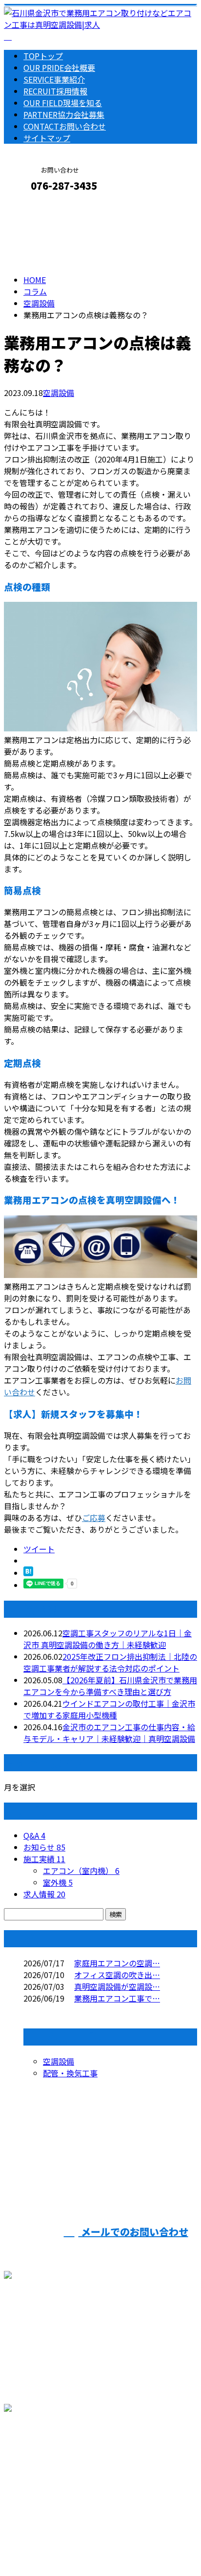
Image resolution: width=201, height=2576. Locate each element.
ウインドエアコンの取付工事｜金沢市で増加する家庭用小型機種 (109, 1709)
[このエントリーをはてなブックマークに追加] (28, 1573)
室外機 (58, 1882)
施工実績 (44, 1859)
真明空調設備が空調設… (117, 1986)
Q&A (34, 1835)
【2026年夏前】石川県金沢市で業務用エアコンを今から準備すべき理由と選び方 (110, 1686)
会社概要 (59, 67)
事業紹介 (54, 79)
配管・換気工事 (70, 2073)
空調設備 (39, 303)
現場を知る (63, 103)
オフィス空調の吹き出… (117, 1975)
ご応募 (94, 1518)
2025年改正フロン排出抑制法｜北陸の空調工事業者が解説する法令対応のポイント (110, 1662)
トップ (43, 56)
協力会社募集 (64, 114)
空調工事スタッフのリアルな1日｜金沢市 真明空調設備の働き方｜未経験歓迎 (108, 1639)
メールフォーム (38, 207)
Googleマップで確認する (51, 2473)
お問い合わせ (65, 126)
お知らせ (44, 1847)
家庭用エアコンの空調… (117, 1963)
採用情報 (55, 91)
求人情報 (44, 1894)
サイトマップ (47, 138)
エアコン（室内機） (81, 1871)
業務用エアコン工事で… (117, 1998)
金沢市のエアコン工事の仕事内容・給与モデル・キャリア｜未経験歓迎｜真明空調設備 (109, 1733)
